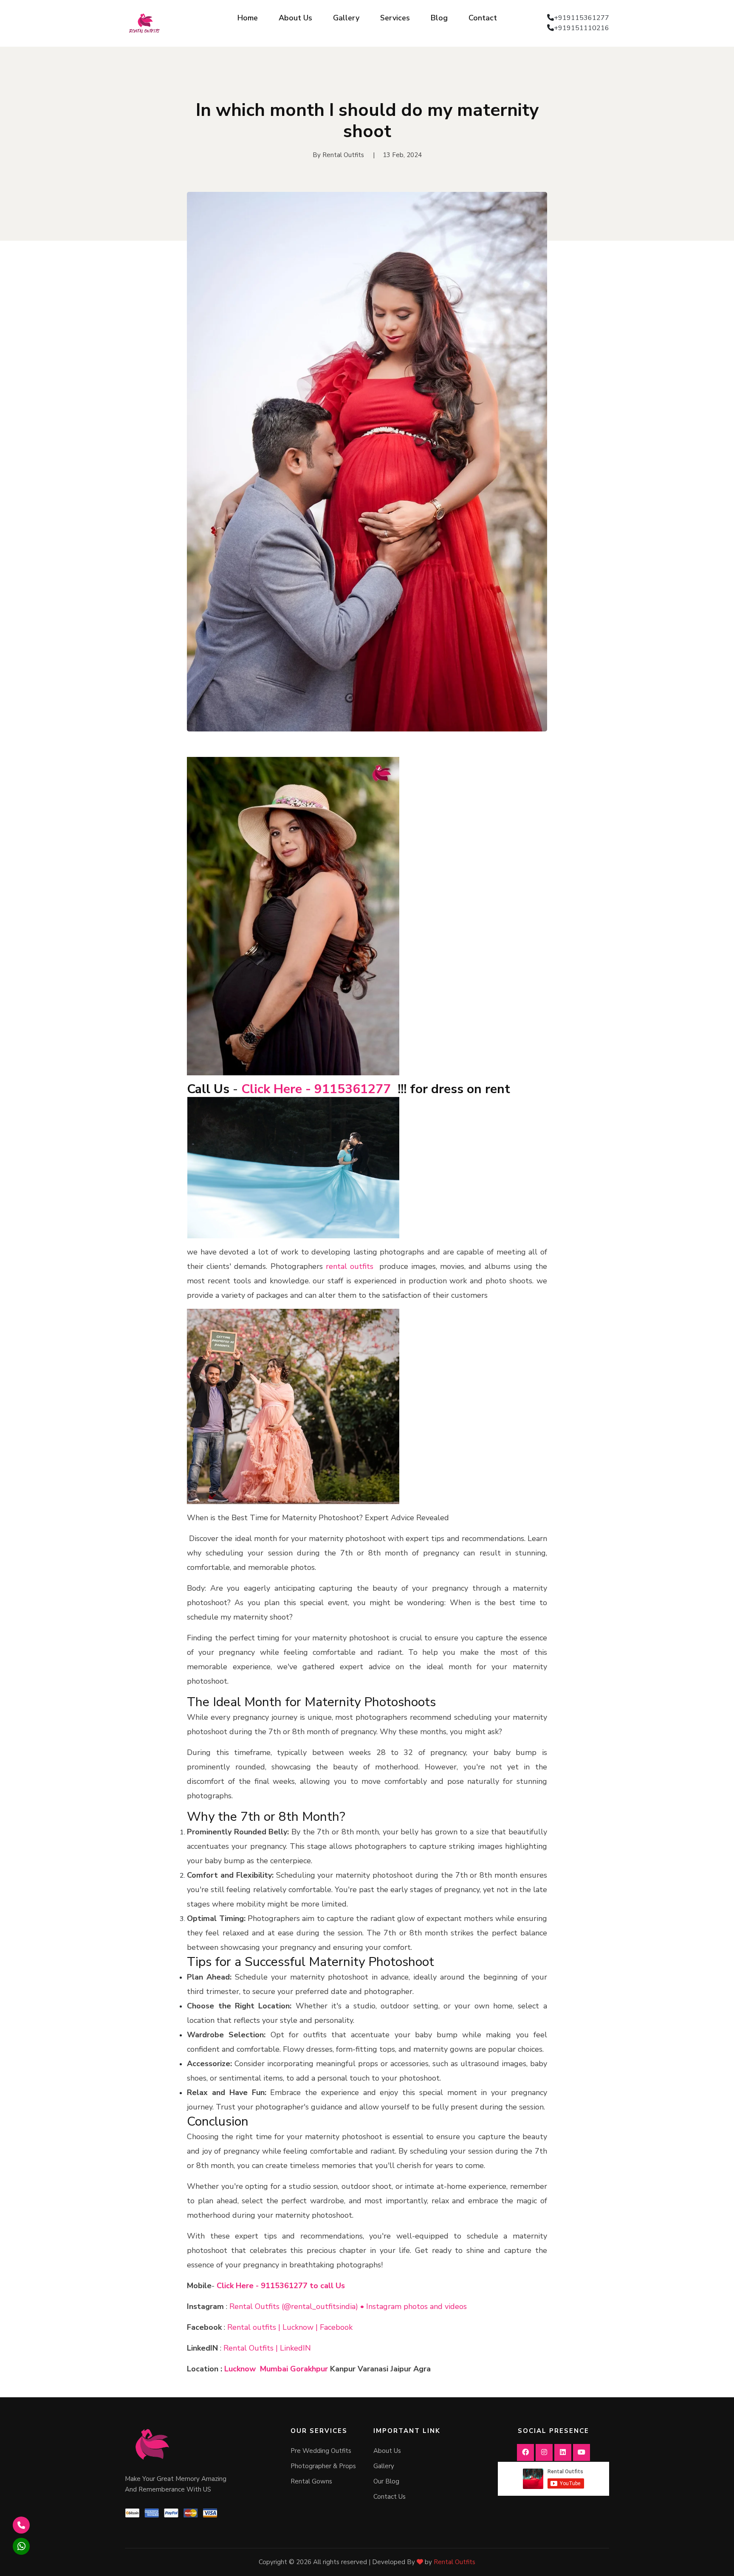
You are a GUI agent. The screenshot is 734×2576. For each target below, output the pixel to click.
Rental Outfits (455, 2562)
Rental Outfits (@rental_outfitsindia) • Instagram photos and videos (348, 2306)
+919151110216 (582, 28)
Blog (439, 18)
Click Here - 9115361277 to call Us (281, 2286)
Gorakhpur (309, 2369)
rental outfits (348, 1266)
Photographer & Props (323, 2466)
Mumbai (274, 2369)
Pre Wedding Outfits (321, 2451)
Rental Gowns (311, 2481)
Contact (483, 18)
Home (248, 18)
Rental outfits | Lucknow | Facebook (290, 2327)
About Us (295, 18)
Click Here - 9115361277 (316, 1089)
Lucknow (240, 2369)
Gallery (346, 18)
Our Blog (386, 2481)
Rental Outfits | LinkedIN (267, 2348)
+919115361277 (582, 18)
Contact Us (390, 2497)
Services (395, 18)
